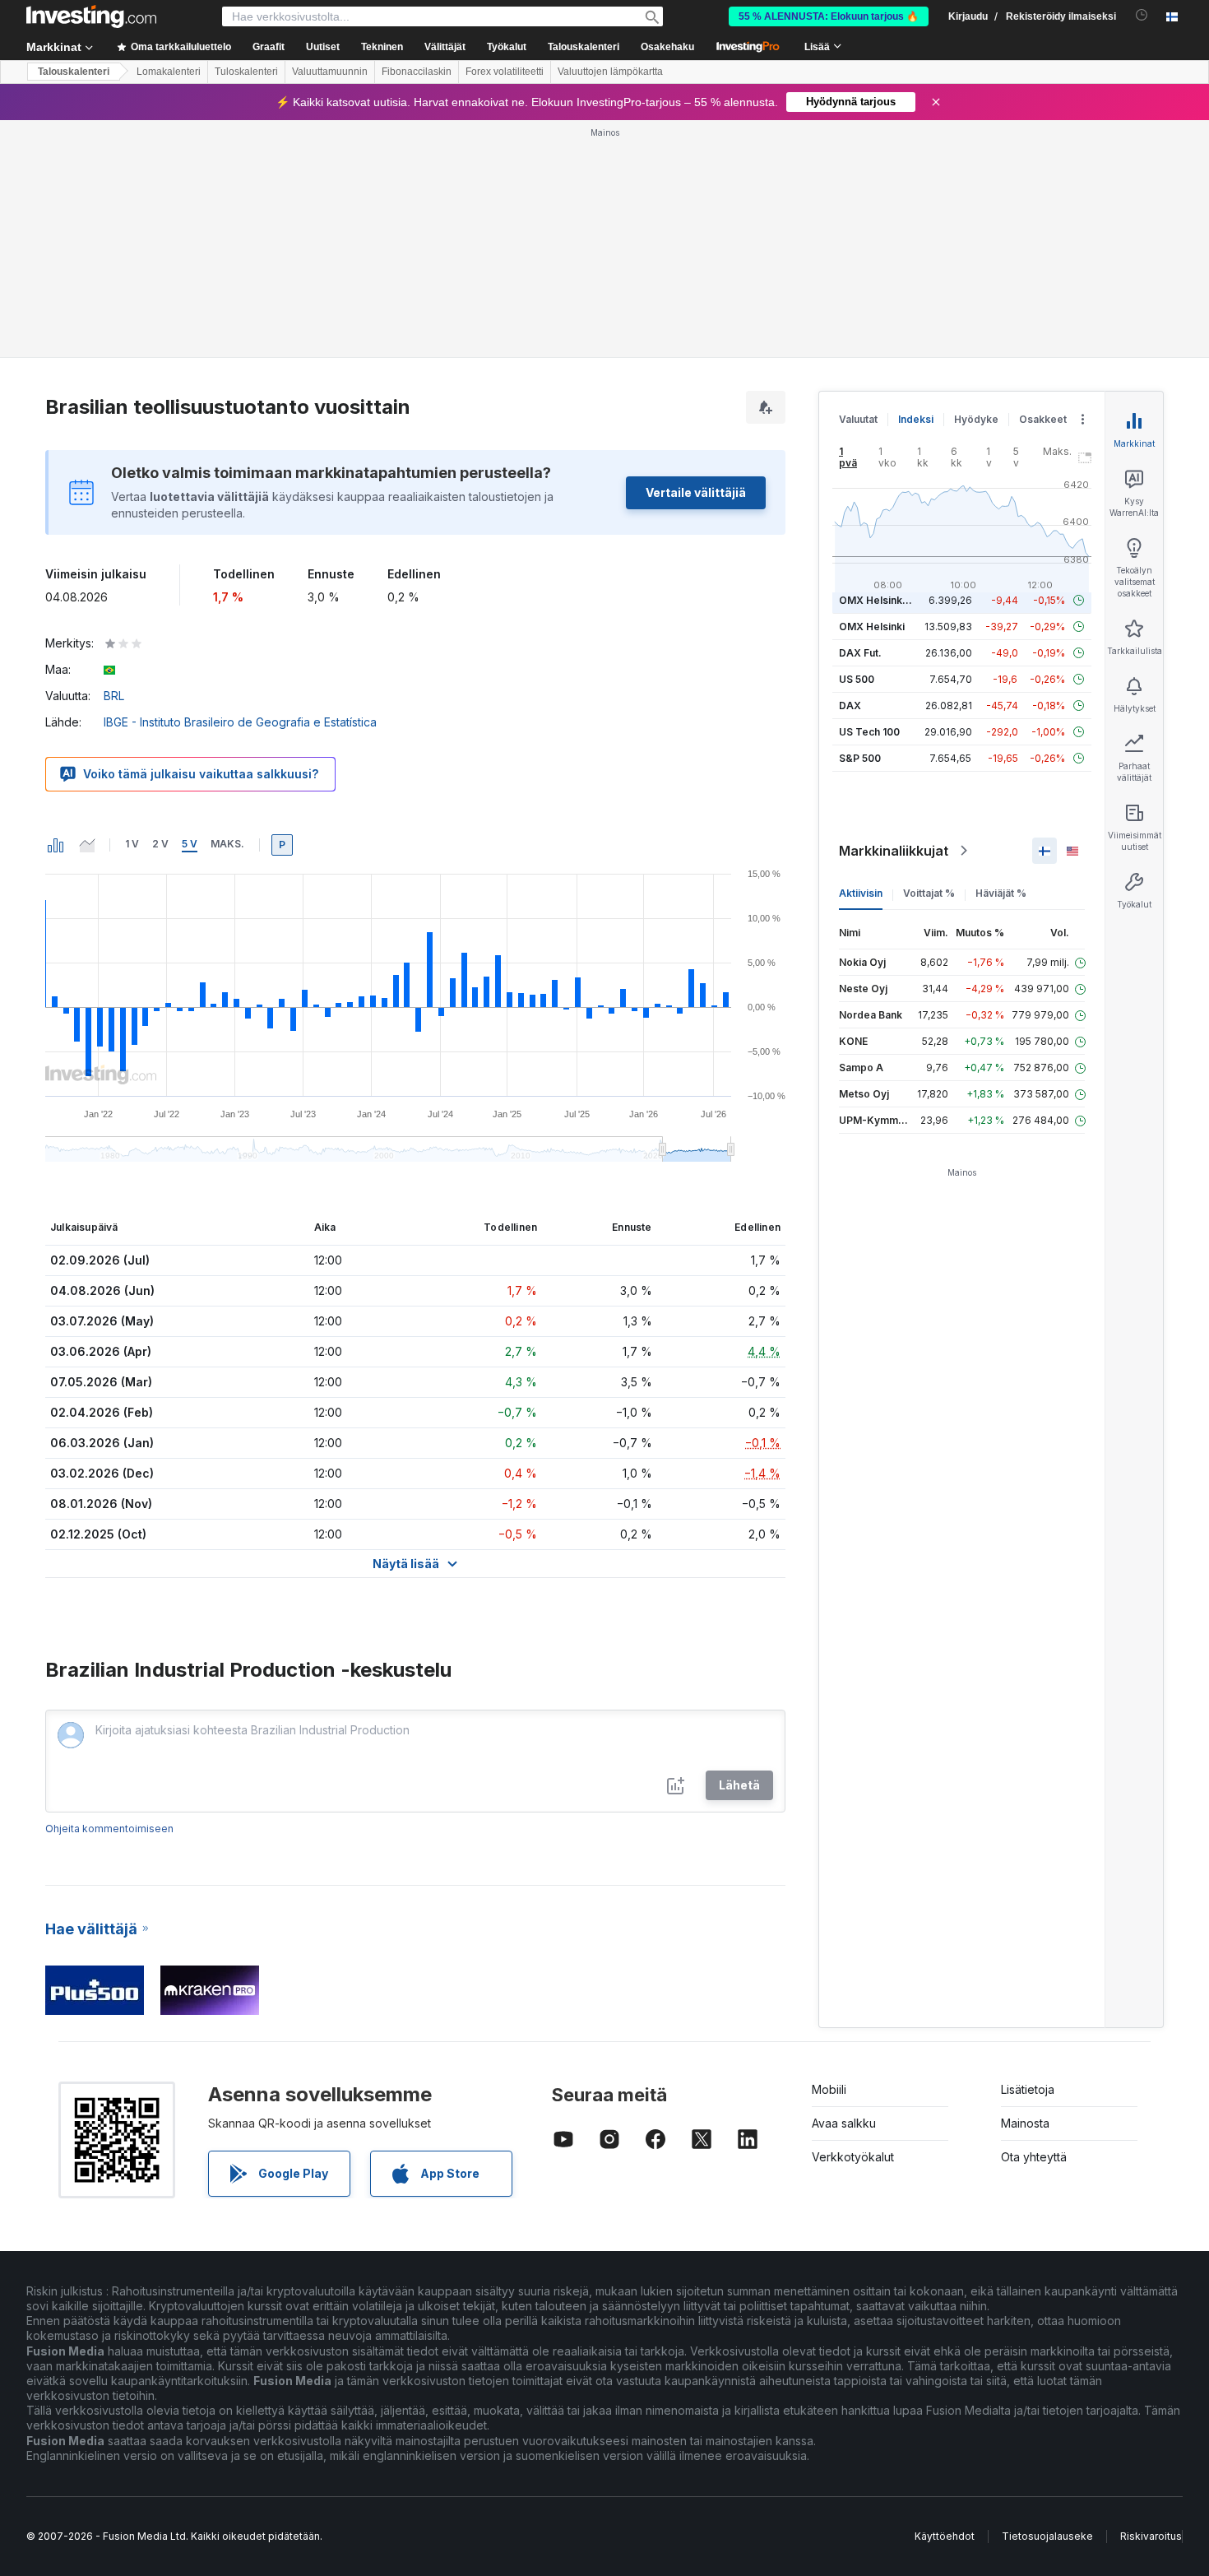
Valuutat (858, 419)
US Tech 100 (869, 732)
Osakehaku (667, 47)
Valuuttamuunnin (330, 72)
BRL (114, 696)
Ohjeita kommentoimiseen (109, 1829)
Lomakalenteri (169, 72)
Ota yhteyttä (1034, 2157)
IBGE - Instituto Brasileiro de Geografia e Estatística (240, 722)
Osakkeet (1043, 419)
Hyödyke (976, 419)
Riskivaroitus (1151, 2536)
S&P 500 (860, 758)
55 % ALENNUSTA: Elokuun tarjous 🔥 (829, 16)
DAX (850, 705)
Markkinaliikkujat (894, 851)
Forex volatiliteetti (505, 72)
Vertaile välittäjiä (696, 492)
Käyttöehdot (945, 2536)
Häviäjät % (1001, 893)
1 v (132, 844)
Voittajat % (929, 893)
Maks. (227, 844)
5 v (190, 844)
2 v (160, 844)
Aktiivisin (861, 893)
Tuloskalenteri (246, 72)
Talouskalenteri (584, 47)
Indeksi (916, 419)
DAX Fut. (860, 653)
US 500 (857, 679)
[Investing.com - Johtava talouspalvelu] (91, 16)
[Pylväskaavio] (56, 845)
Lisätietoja (1028, 2089)
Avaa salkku (844, 2123)
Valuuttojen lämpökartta (610, 72)
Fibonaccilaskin (417, 72)
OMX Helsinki (872, 627)
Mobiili (829, 2089)
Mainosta (1025, 2123)
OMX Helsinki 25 (879, 600)
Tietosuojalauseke (1047, 2536)
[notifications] (1142, 15)
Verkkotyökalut (853, 2157)
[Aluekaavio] (87, 845)
